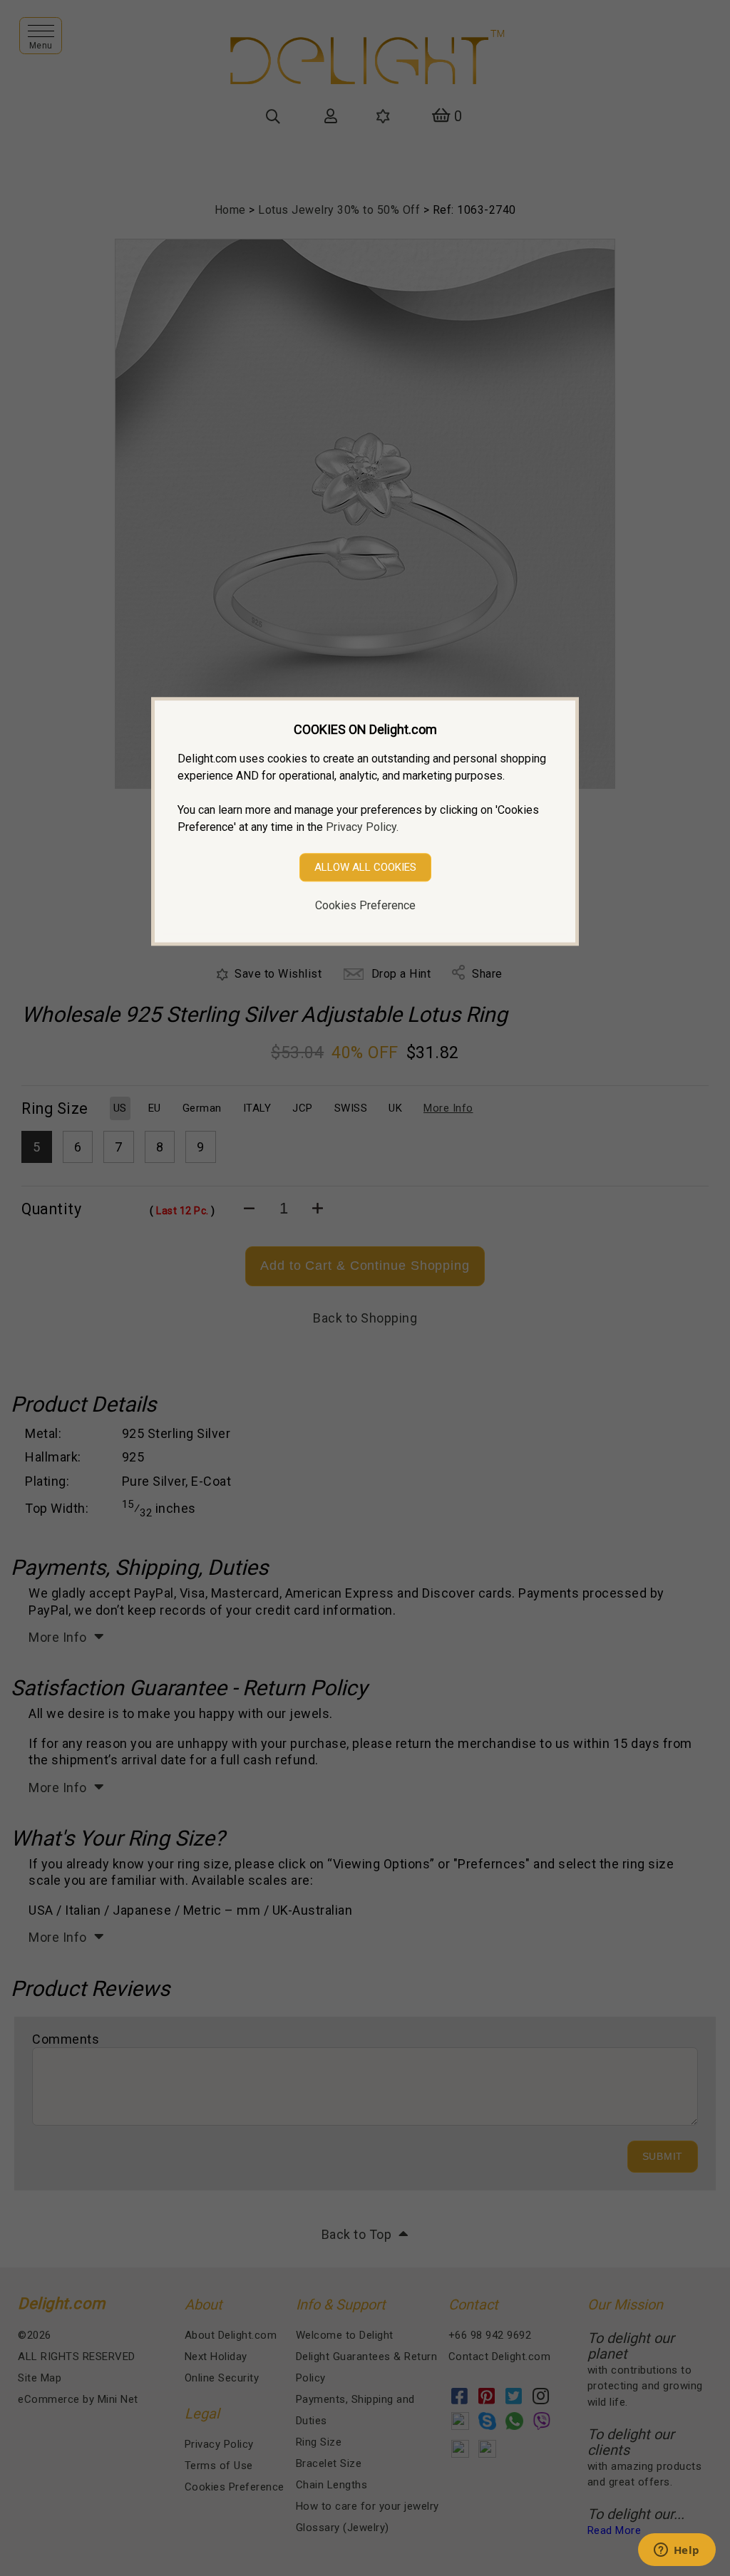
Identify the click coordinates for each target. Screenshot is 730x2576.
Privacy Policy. (362, 827)
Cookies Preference (365, 905)
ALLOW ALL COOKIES (365, 867)
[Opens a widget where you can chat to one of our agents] (677, 2551)
